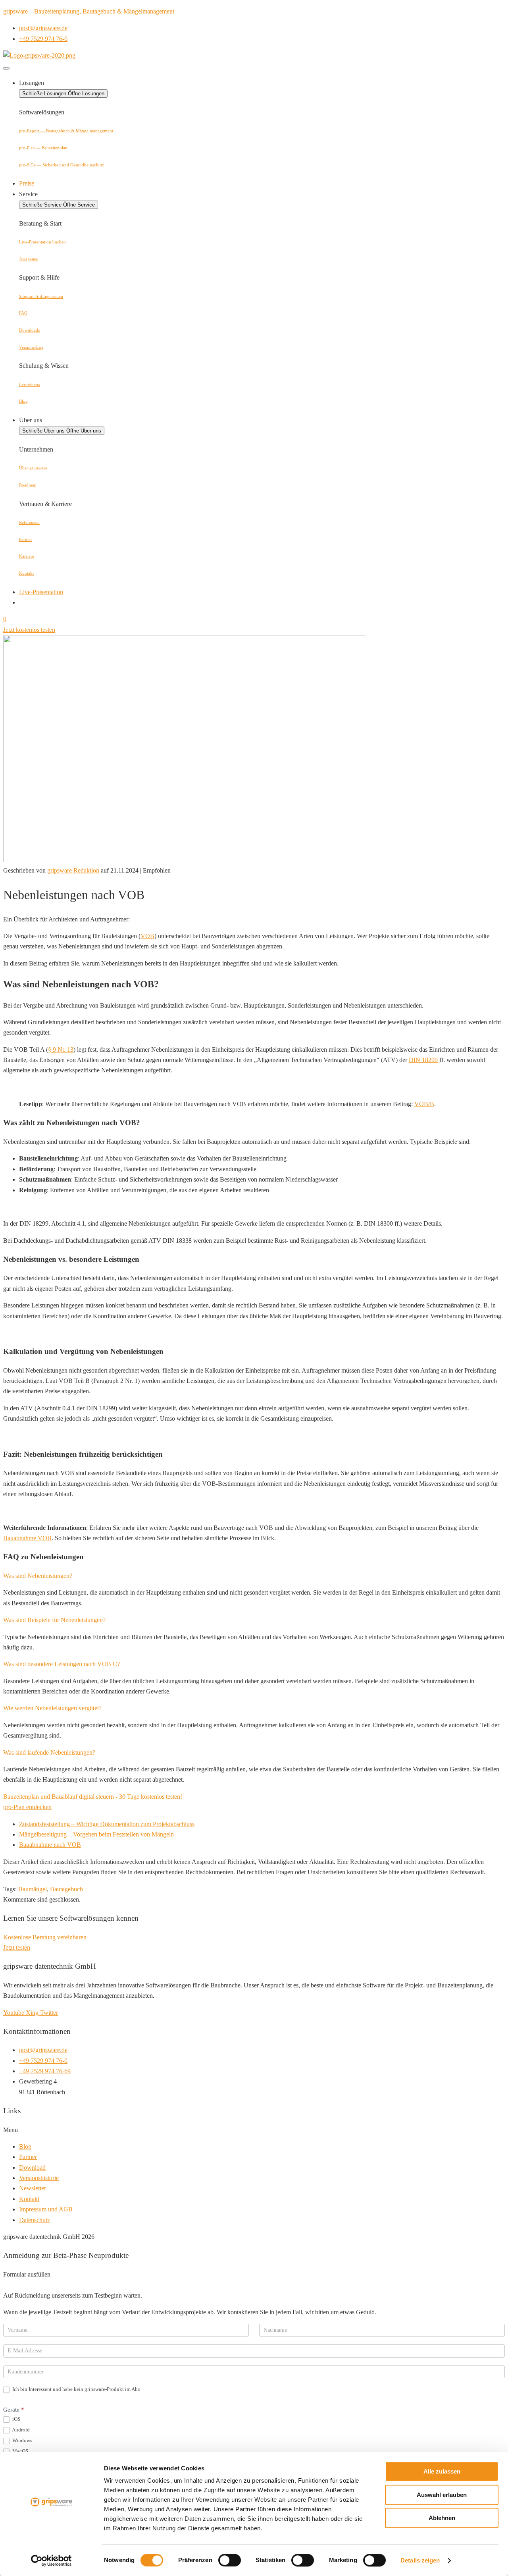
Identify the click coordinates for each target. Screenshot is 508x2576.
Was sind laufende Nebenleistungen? (49, 1752)
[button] (254, 1576)
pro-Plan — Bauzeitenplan (43, 148)
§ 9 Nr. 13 (61, 1050)
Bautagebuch (66, 1889)
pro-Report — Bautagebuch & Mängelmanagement (66, 131)
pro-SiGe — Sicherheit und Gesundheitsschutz (62, 165)
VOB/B (424, 1104)
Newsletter (33, 2188)
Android (20, 2430)
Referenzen (29, 522)
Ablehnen (442, 2518)
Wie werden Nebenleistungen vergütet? (52, 1708)
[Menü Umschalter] (6, 68)
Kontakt (26, 573)
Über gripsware (33, 468)
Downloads (29, 330)
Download (32, 2168)
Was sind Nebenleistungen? (38, 1576)
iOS (16, 2419)
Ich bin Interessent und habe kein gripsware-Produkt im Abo (76, 2389)
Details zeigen (420, 2560)
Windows (22, 2440)
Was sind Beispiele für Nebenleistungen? (54, 1620)
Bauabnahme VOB (27, 1538)
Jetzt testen (29, 259)
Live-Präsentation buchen (42, 242)
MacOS (20, 2451)
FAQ (23, 313)
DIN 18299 (423, 1060)
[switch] (230, 2560)
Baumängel (33, 1889)
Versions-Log (31, 347)
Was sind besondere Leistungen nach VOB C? (62, 1664)
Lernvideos (29, 384)
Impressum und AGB (46, 2209)
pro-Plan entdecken (27, 1807)
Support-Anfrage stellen (41, 296)
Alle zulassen (442, 2471)
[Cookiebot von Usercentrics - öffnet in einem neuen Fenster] (51, 2561)
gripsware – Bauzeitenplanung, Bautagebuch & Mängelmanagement (89, 11)
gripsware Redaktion (73, 870)
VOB (147, 936)
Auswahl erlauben (442, 2495)
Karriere (27, 556)
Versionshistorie (39, 2178)
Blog (23, 401)
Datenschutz (35, 2220)
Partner (26, 539)
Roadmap (28, 485)
